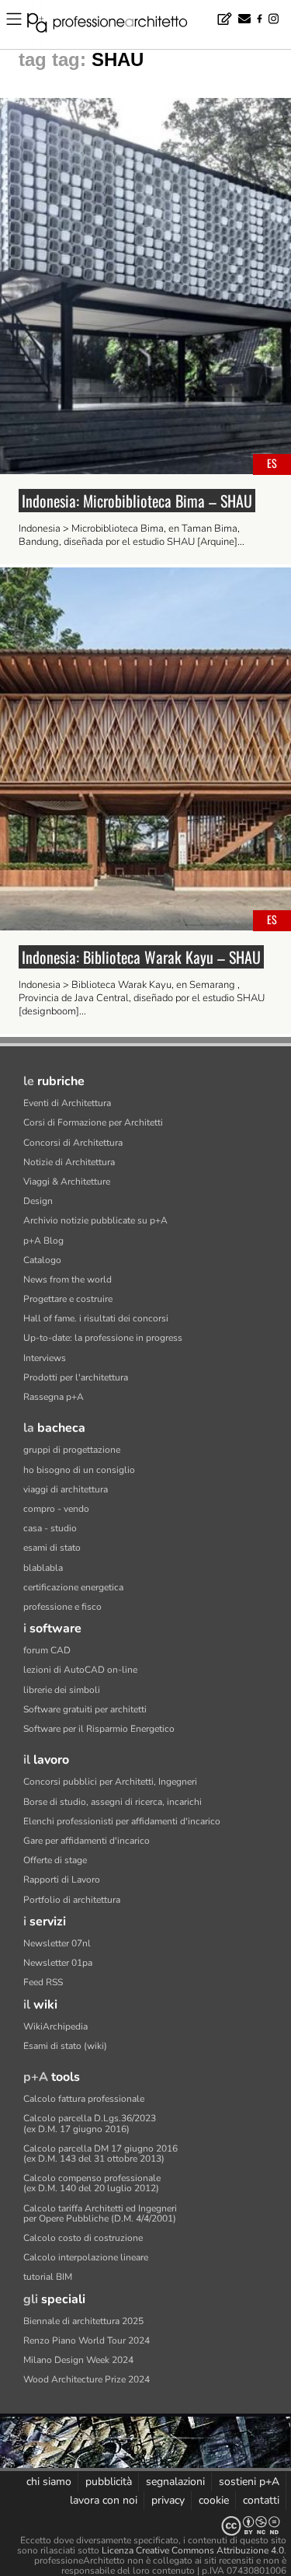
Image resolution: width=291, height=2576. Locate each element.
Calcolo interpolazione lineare (86, 2257)
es (272, 463)
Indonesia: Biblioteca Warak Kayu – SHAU (141, 957)
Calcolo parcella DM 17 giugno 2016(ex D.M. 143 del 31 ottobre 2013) (100, 2154)
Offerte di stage (55, 1860)
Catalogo (42, 1260)
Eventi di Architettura (67, 1103)
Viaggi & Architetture (67, 1182)
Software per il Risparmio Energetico (99, 1729)
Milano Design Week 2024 (78, 2360)
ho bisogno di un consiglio (79, 1470)
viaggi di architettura (66, 1489)
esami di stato (52, 1548)
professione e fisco (62, 1607)
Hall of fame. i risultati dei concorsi (96, 1318)
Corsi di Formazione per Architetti (93, 1122)
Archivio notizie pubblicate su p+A (95, 1220)
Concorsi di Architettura (73, 1143)
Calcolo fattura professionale (84, 2099)
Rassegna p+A (54, 1397)
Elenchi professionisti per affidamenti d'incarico (122, 1821)
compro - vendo (56, 1509)
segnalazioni (175, 2482)
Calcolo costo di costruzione (83, 2238)
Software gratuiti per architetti (85, 1709)
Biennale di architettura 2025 (83, 2321)
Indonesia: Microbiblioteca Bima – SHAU (137, 501)
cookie (214, 2500)
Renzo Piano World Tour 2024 (87, 2340)
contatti (261, 2500)
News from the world (68, 1279)
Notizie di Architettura (69, 1162)
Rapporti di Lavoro (62, 1880)
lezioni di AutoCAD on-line (80, 1670)
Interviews (45, 1358)
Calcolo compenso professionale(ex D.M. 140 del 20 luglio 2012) (92, 2183)
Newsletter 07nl (57, 1943)
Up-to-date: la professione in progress (103, 1338)
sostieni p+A (249, 2482)
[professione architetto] (116, 25)
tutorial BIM (48, 2277)
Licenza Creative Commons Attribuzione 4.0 (193, 2550)
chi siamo (49, 2482)
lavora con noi (104, 2500)
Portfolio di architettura (72, 1900)
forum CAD (47, 1650)
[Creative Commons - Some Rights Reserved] (145, 2526)
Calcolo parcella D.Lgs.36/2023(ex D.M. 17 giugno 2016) (90, 2123)
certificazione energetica (73, 1587)
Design (38, 1201)
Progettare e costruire (68, 1299)
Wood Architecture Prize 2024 (87, 2379)
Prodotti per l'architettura (76, 1377)
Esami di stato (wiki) (65, 2046)
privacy (168, 2500)
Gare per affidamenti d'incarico (87, 1841)
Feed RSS (43, 1982)
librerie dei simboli (62, 1690)
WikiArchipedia (55, 2026)
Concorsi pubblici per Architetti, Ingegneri (110, 1782)
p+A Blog (43, 1241)
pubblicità (109, 2482)
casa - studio (50, 1528)
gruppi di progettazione (72, 1450)
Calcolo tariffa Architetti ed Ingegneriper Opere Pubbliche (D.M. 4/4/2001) (100, 2213)
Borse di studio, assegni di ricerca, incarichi (113, 1802)
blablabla (43, 1568)
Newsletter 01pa (58, 1963)
